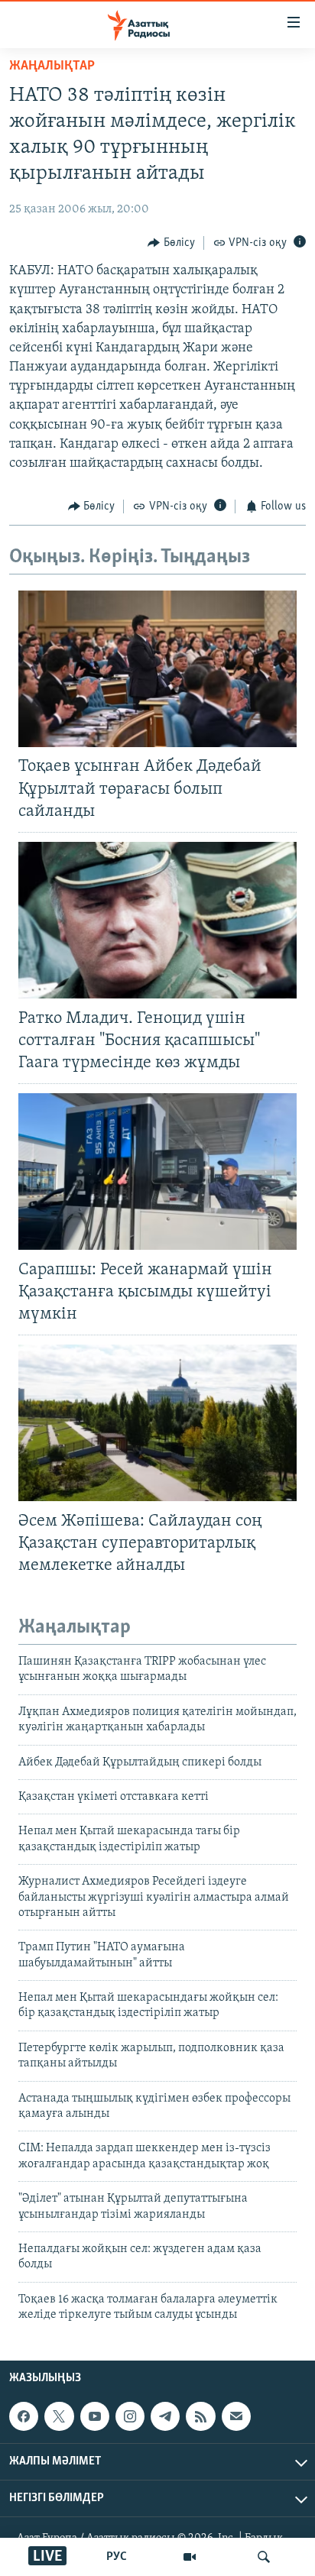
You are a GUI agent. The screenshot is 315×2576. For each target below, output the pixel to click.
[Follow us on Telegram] (165, 2416)
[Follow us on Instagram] (130, 2416)
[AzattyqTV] (190, 2557)
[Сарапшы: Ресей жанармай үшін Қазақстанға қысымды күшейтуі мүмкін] (157, 1171)
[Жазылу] (236, 2416)
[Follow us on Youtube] (95, 2416)
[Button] (171, 243)
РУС (117, 2557)
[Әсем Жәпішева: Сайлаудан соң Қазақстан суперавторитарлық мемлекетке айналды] (157, 1423)
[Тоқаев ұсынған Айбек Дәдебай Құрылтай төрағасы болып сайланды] (157, 669)
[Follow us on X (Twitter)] (59, 2416)
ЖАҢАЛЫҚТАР (52, 66)
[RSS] (200, 2416)
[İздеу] (264, 2557)
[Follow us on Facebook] (24, 2416)
